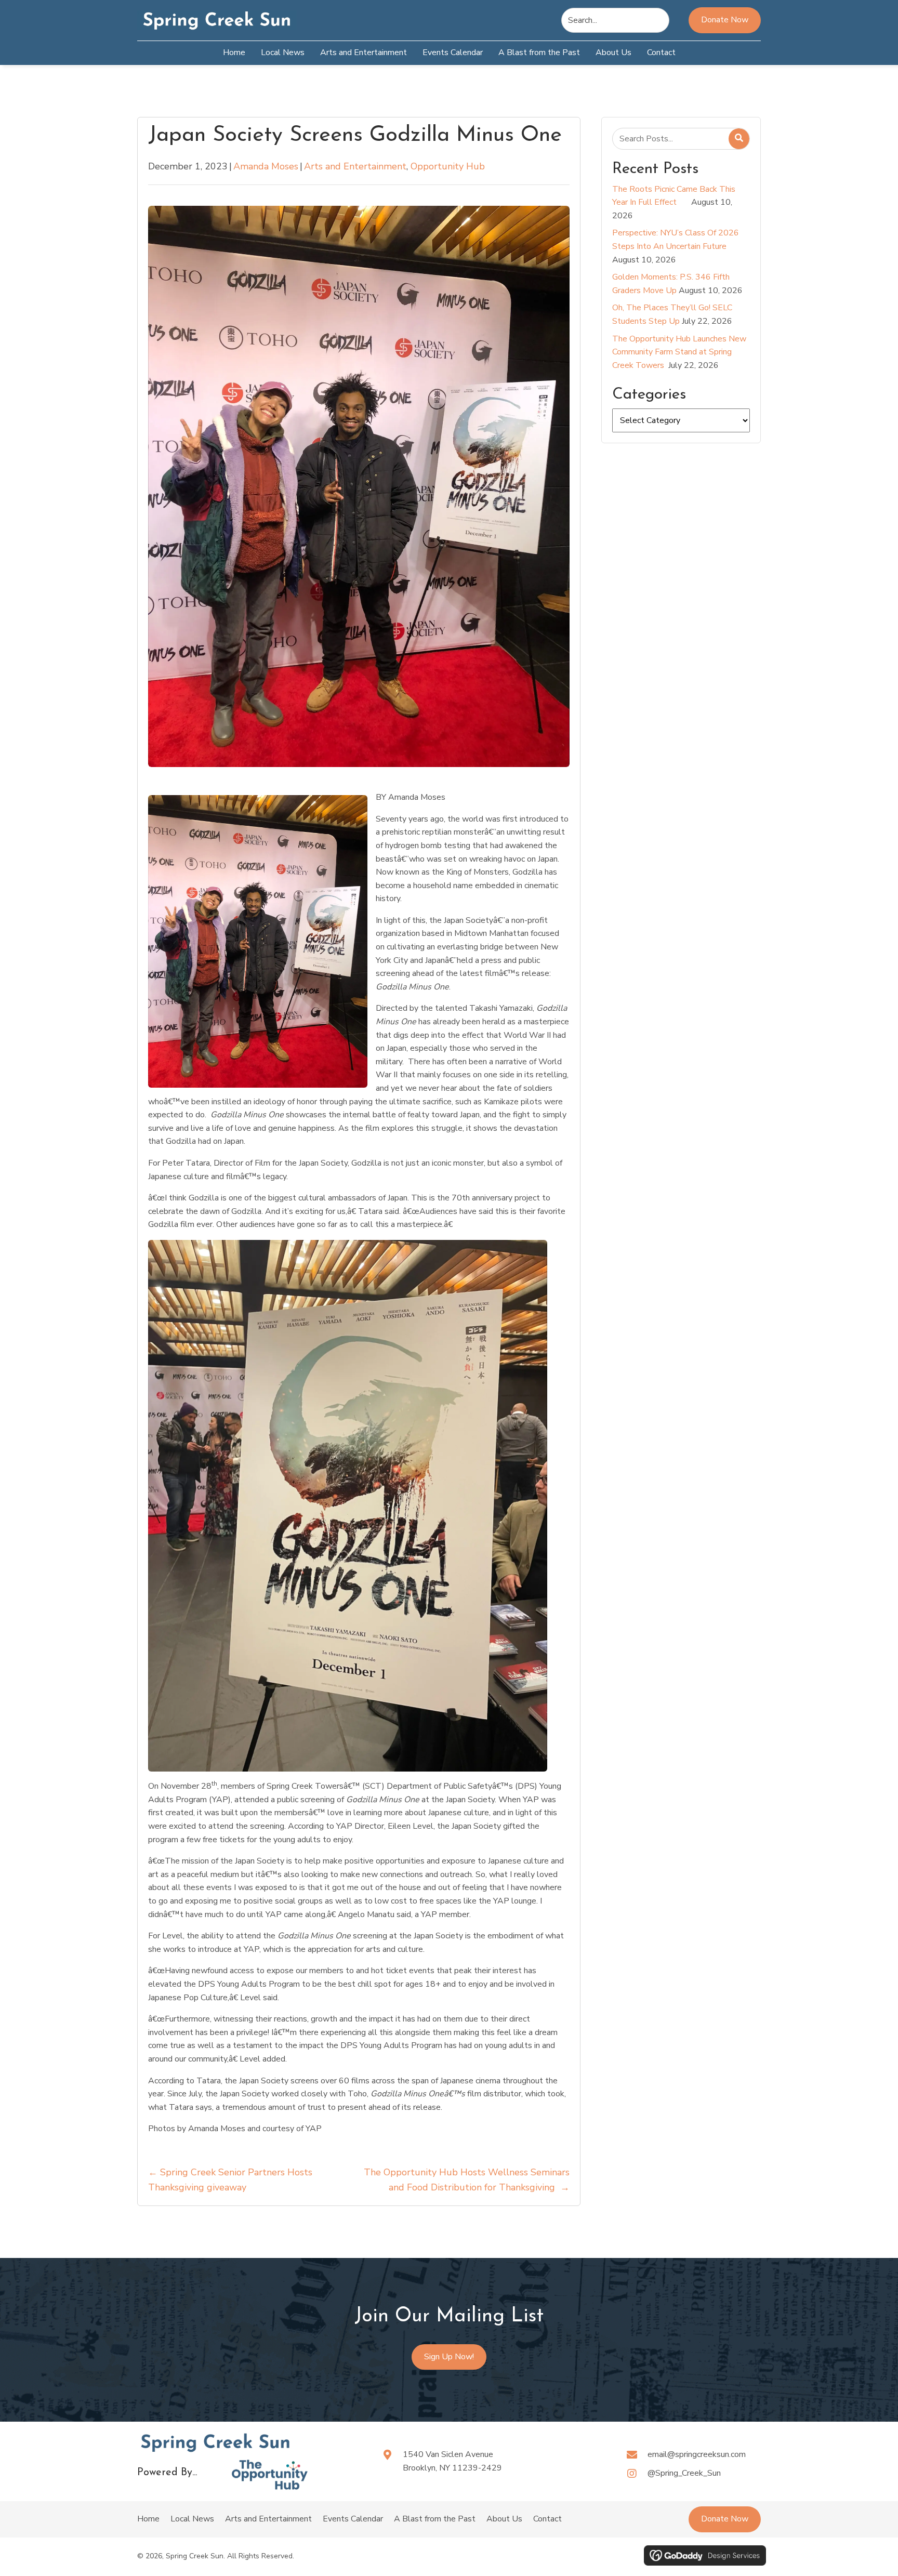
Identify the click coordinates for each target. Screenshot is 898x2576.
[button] (725, 2519)
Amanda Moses (266, 166)
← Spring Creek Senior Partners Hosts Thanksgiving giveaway (230, 2180)
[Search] (739, 139)
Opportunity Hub (448, 166)
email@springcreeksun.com (697, 2454)
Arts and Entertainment (355, 166)
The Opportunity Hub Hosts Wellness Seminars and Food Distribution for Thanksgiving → (466, 2180)
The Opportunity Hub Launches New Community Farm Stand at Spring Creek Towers (679, 352)
